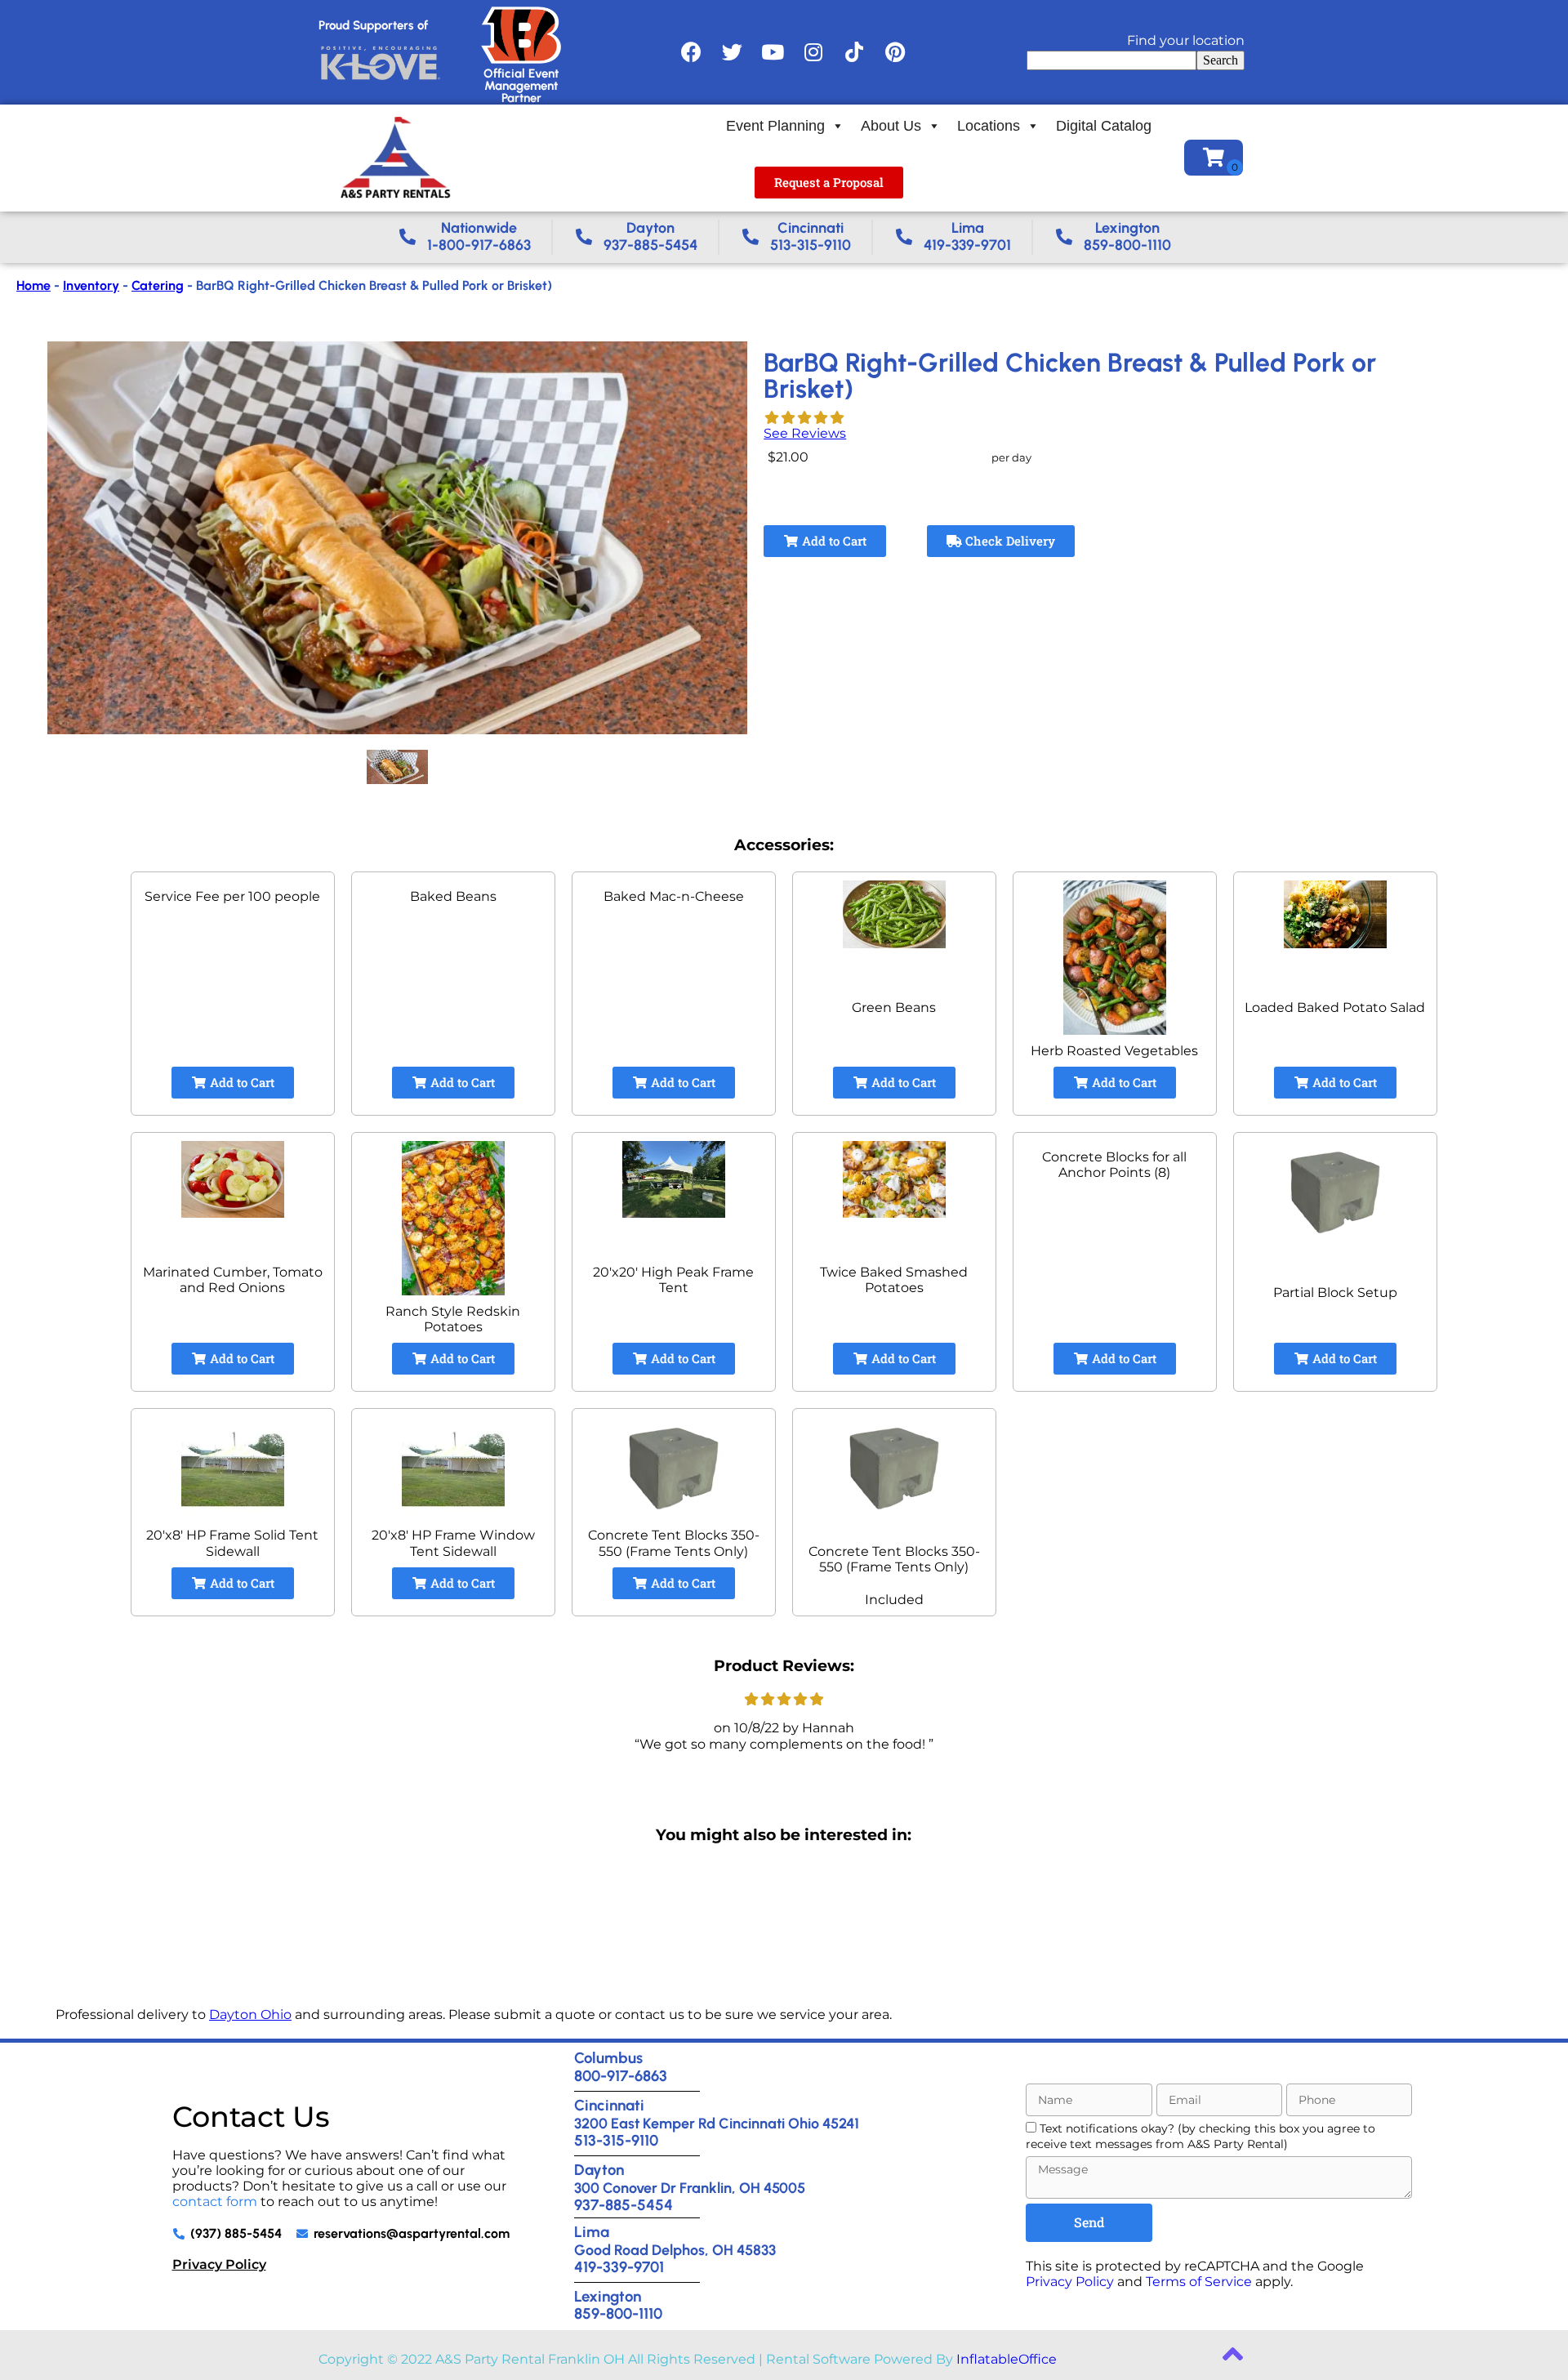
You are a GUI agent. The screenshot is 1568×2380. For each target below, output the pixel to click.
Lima (592, 2232)
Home (33, 285)
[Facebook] (691, 52)
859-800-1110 (618, 2313)
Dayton (599, 2170)
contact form (215, 2202)
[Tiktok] (854, 52)
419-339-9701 (619, 2267)
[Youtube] (773, 52)
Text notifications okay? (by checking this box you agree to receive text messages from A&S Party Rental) (1200, 2136)
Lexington (608, 2296)
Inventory (91, 285)
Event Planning (775, 126)
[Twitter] (732, 52)
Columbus (608, 2058)
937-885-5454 (624, 2205)
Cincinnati (609, 2105)
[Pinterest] (895, 52)
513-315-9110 (616, 2140)
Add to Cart (833, 541)
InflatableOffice (1007, 2359)
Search (1221, 60)
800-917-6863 (621, 2076)
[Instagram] (813, 52)
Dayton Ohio (250, 2015)
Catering (158, 285)
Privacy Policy (219, 2264)
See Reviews (805, 433)
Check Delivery (1009, 541)
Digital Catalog (1104, 126)
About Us (891, 126)
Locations (989, 126)
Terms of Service (1199, 2282)
